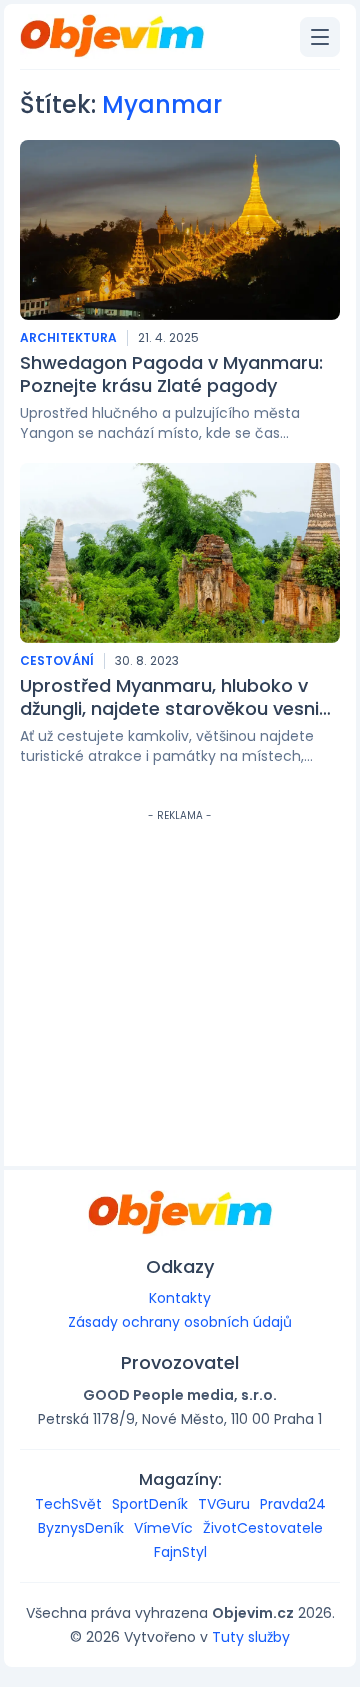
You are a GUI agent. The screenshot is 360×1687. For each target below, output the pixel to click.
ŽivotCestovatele (263, 1528)
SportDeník (150, 1504)
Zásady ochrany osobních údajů (180, 1322)
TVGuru (224, 1504)
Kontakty (180, 1298)
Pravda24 (293, 1504)
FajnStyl (180, 1552)
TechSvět (68, 1504)
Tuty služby (251, 1637)
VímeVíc (163, 1528)
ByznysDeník (81, 1528)
